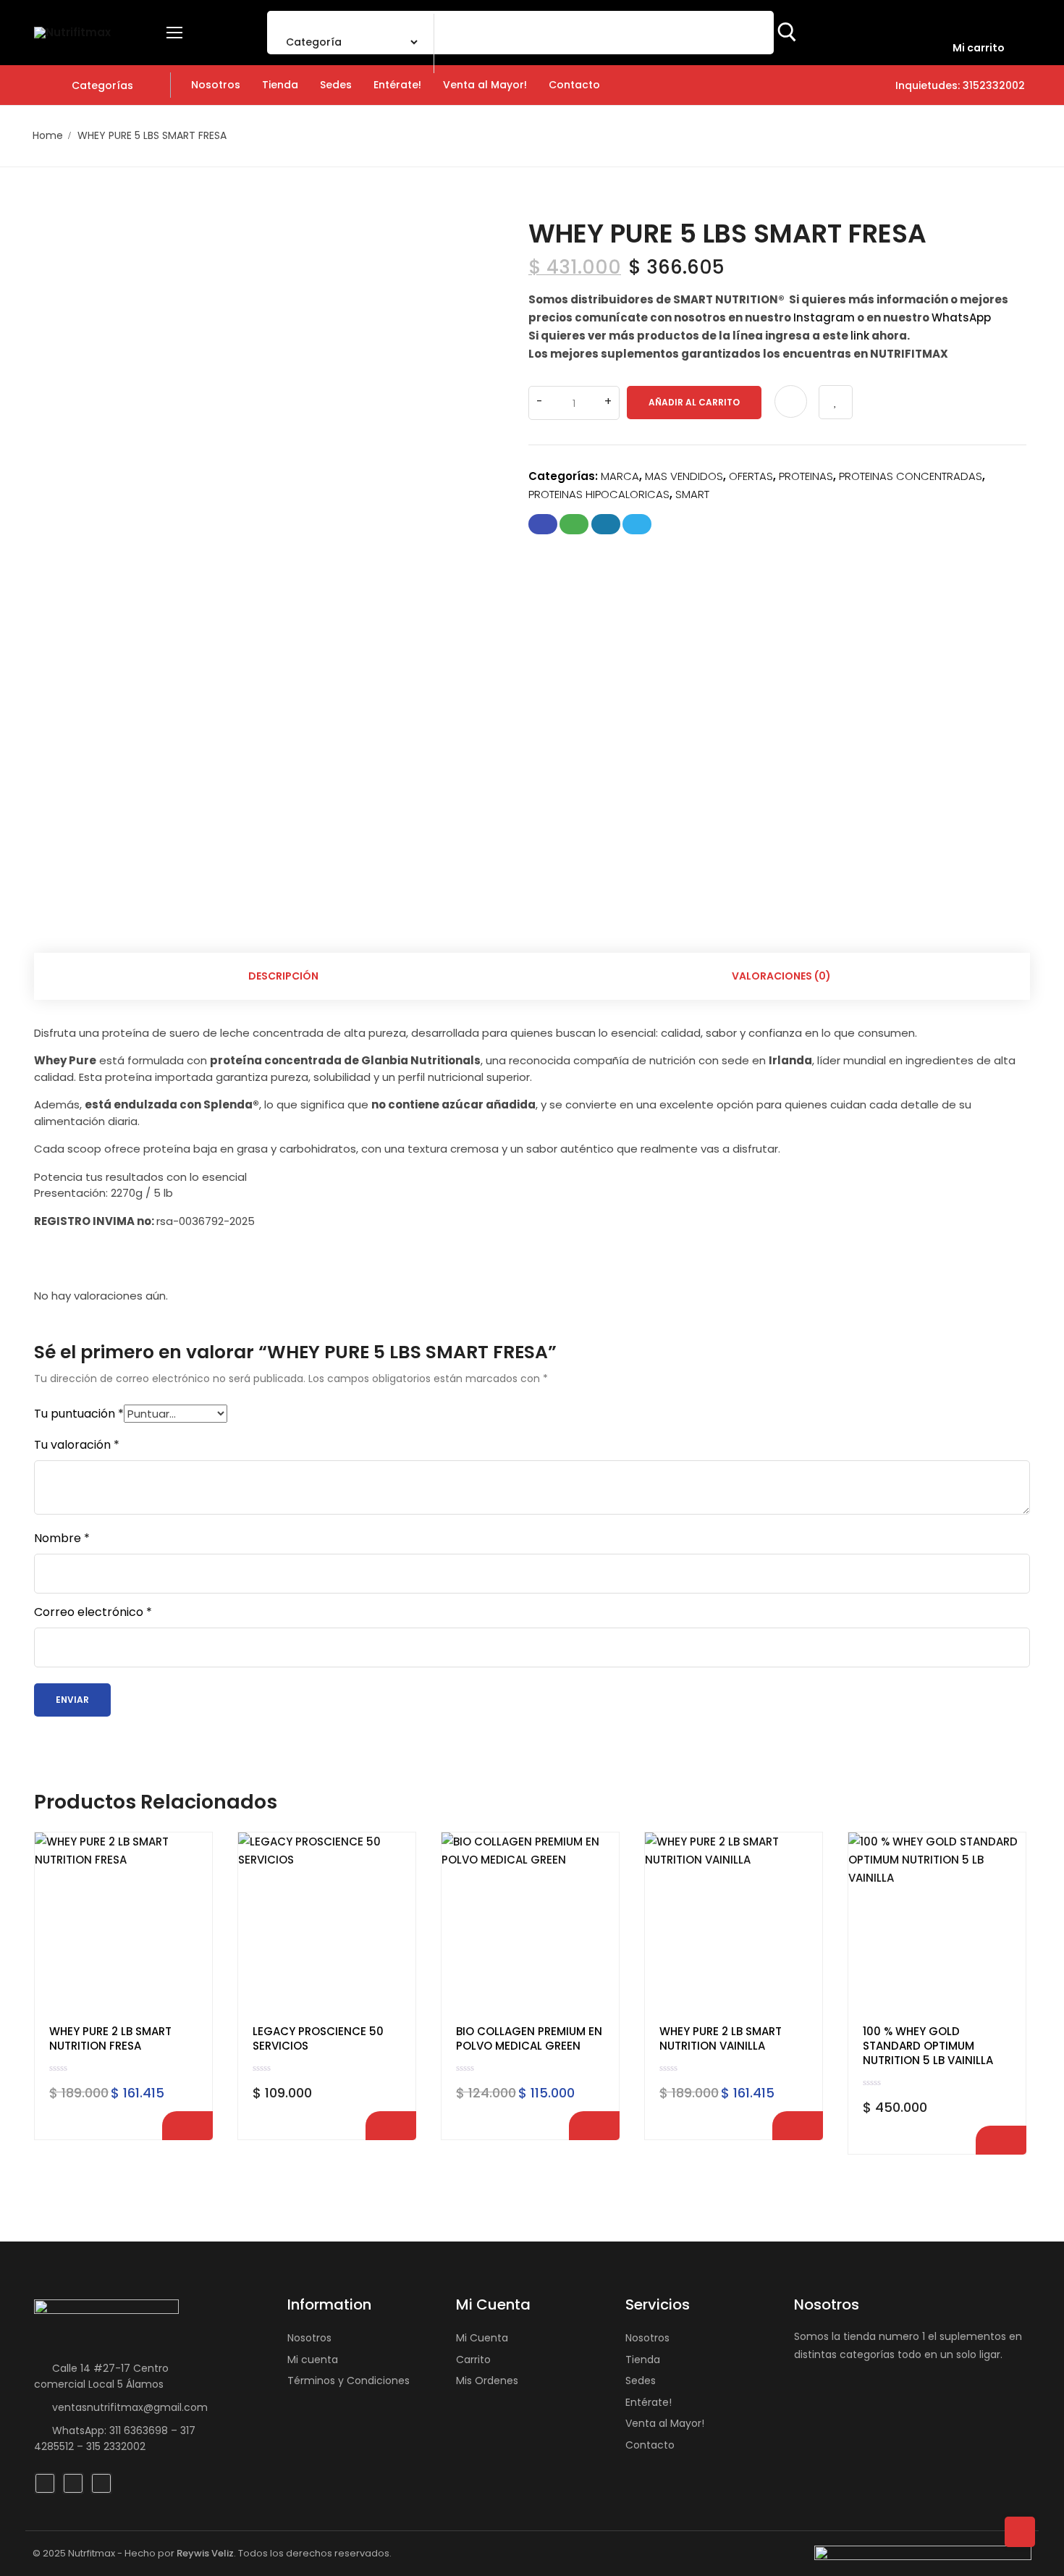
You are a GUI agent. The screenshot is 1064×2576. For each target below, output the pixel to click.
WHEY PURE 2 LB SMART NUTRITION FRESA (110, 2039)
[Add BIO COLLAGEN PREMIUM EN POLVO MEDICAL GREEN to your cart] (594, 2126)
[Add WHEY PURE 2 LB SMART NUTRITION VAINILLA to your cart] (798, 2126)
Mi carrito (979, 48)
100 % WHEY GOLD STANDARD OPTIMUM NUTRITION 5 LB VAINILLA (928, 2046)
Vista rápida (189, 1892)
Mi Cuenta (482, 2338)
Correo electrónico (93, 1612)
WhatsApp (961, 317)
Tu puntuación (79, 1414)
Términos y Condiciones (349, 2381)
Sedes (641, 2381)
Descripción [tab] (283, 976)
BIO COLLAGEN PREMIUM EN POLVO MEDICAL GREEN (529, 2039)
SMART (692, 494)
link (860, 336)
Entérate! (649, 2402)
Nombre (62, 1539)
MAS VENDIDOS (684, 476)
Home (48, 135)
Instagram (824, 317)
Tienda (643, 2360)
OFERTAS (751, 476)
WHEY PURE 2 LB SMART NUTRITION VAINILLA (721, 2039)
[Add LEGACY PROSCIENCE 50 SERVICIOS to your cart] (391, 2126)
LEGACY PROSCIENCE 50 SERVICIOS (318, 2039)
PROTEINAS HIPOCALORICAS (599, 494)
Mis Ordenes (487, 2381)
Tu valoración (77, 1445)
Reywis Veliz (205, 2553)
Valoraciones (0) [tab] (781, 976)
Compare (791, 401)
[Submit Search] (787, 33)
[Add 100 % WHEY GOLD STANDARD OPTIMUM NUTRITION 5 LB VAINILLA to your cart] (1001, 2140)
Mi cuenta (313, 2360)
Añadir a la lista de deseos (836, 402)
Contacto (650, 2445)
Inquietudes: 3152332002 (959, 85)
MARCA (620, 476)
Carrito (473, 2360)
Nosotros (309, 2338)
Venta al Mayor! (665, 2423)
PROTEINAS (806, 476)
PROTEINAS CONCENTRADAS (911, 476)
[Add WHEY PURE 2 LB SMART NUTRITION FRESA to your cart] (187, 2126)
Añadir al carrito (694, 402)
